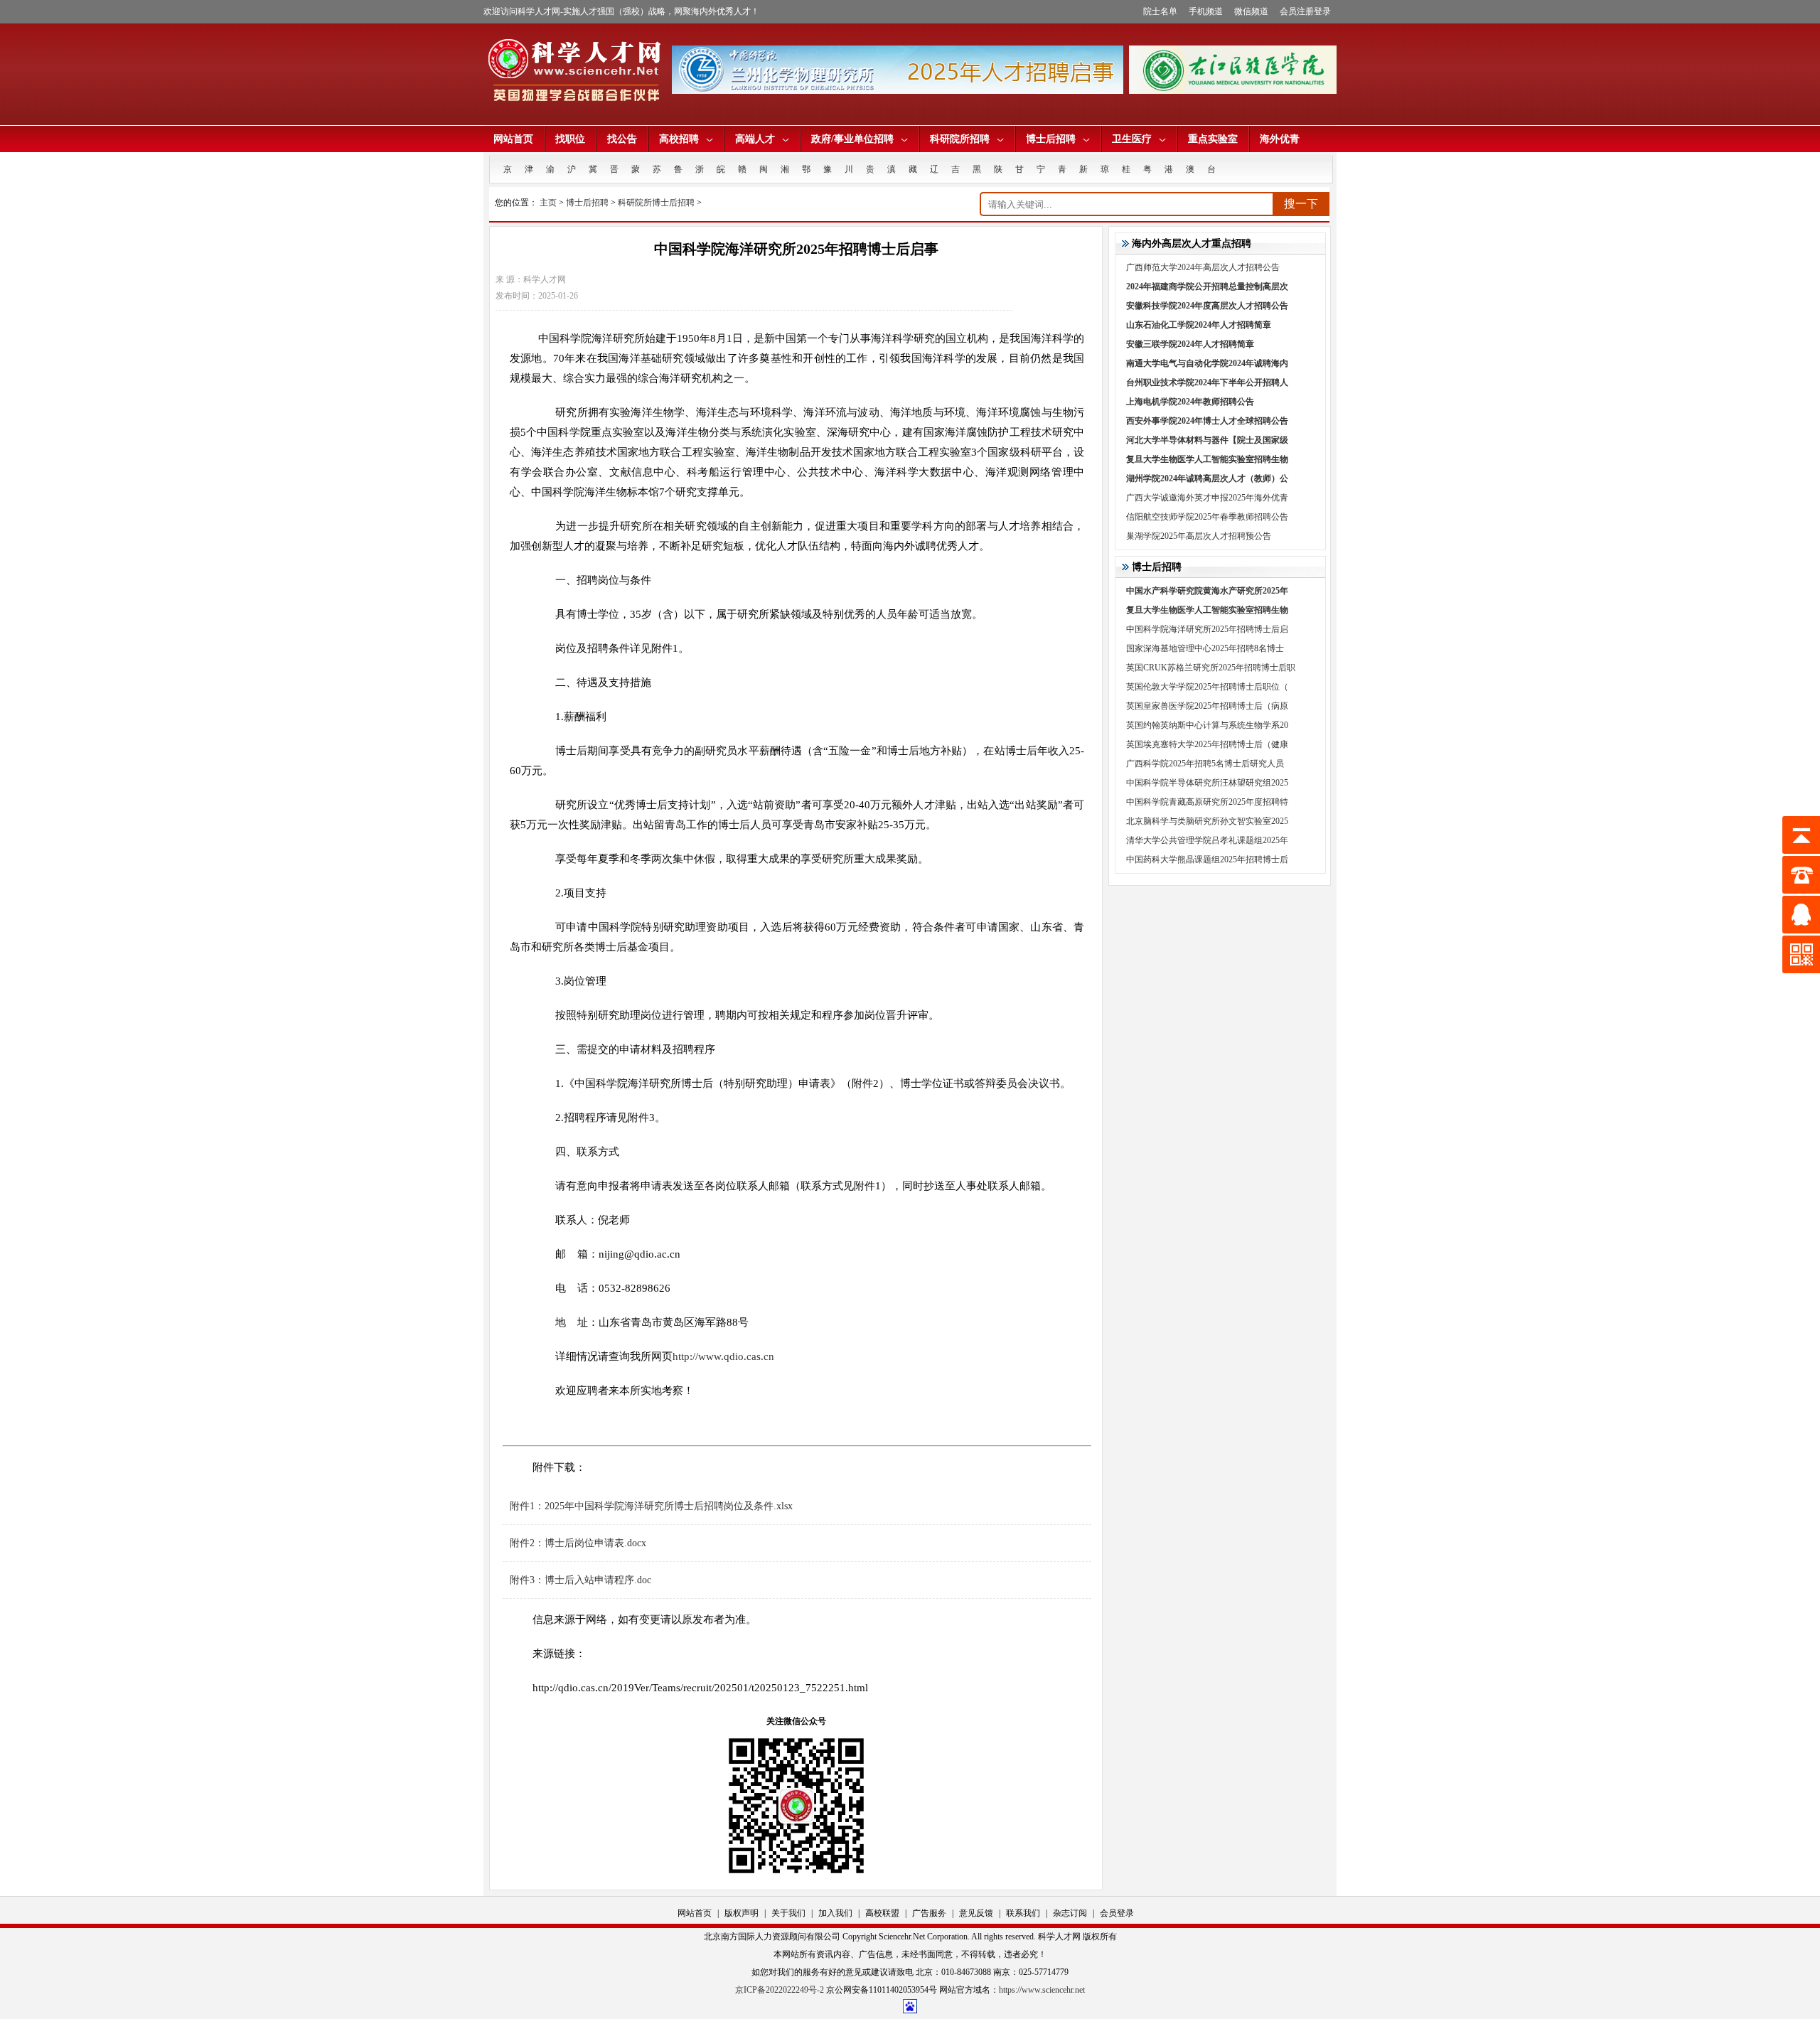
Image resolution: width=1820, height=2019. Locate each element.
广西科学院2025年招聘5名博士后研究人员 (1205, 764)
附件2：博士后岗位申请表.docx (578, 1543)
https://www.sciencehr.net (1042, 1990)
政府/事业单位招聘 (852, 139)
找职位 (570, 139)
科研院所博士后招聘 (656, 203)
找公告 (622, 139)
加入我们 (835, 1913)
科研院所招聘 (960, 139)
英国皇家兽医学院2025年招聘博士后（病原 (1207, 706)
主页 (548, 203)
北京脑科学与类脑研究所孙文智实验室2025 (1207, 821)
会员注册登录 (1305, 11)
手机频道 (1206, 11)
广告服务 (929, 1913)
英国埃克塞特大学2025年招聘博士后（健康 (1207, 744)
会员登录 (1117, 1913)
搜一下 (1301, 204)
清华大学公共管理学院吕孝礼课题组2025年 (1207, 840)
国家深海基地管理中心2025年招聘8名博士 (1205, 648)
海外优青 (1280, 139)
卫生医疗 (1132, 139)
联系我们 (1023, 1913)
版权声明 (742, 1913)
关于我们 (788, 1913)
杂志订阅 (1070, 1913)
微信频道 (1251, 11)
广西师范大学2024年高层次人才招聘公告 (1203, 267)
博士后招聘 (1051, 139)
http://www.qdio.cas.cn (723, 1356)
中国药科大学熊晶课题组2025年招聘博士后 (1207, 859)
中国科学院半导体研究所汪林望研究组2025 (1207, 783)
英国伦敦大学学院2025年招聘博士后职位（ (1207, 687)
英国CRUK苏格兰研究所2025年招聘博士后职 (1211, 668)
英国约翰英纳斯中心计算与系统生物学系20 (1207, 725)
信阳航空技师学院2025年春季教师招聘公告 (1207, 517)
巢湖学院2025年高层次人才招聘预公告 (1199, 536)
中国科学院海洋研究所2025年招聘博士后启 (1207, 629)
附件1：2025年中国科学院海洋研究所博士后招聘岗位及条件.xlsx (651, 1506)
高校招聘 (679, 139)
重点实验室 (1213, 139)
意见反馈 (976, 1913)
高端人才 (755, 139)
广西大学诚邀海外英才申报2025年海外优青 (1207, 498)
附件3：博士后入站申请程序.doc (580, 1580)
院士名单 (1160, 11)
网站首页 (513, 139)
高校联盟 (882, 1913)
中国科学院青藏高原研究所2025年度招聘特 (1207, 802)
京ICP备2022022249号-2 (780, 1990)
